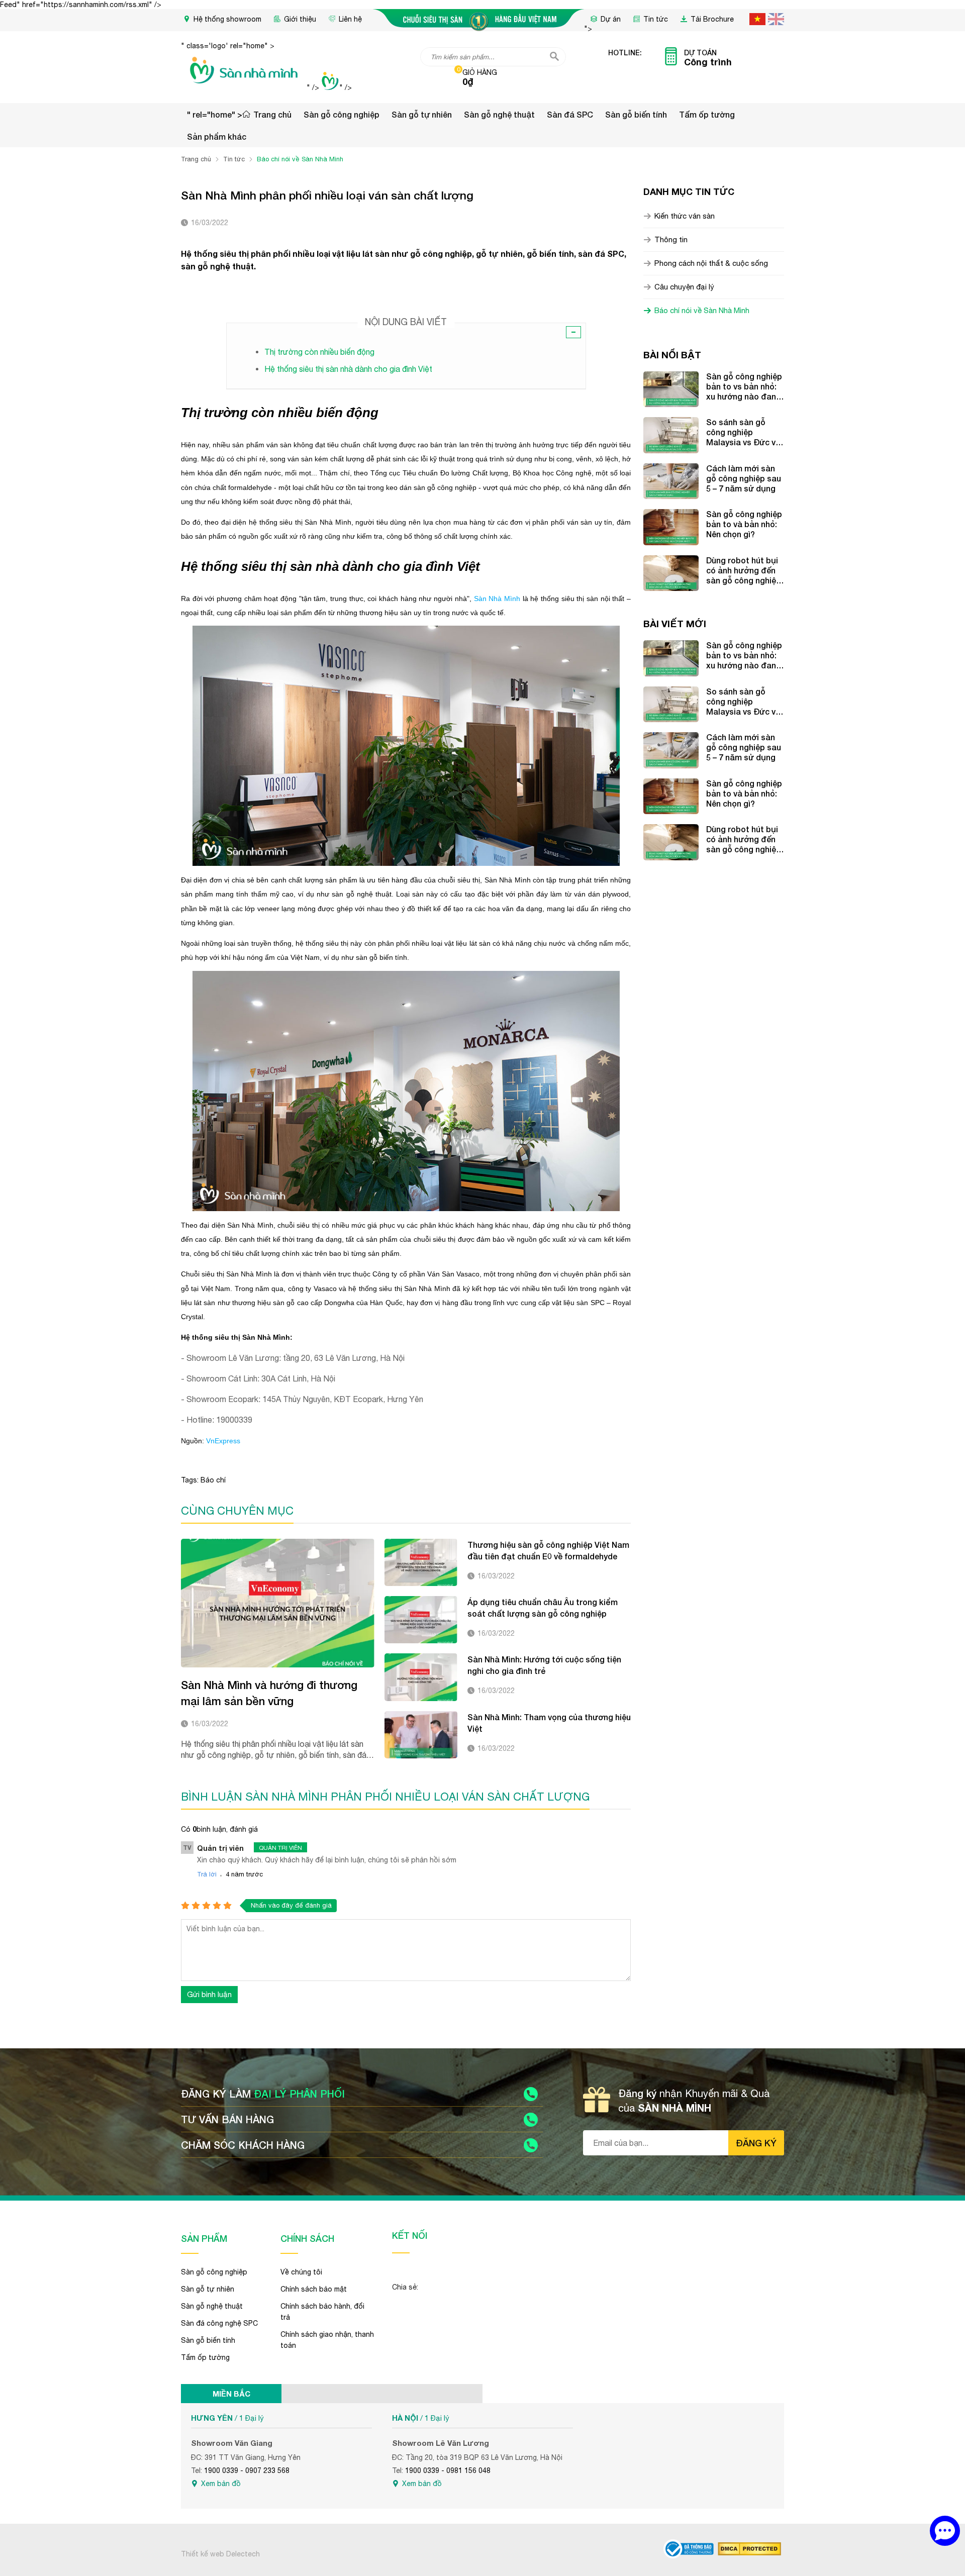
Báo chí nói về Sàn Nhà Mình (702, 310)
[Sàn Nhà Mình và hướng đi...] (278, 1603)
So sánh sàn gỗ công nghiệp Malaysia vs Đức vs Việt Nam (743, 432)
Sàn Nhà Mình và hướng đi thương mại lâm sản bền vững (269, 1693)
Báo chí (213, 1480)
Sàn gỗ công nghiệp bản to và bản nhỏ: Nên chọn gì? (744, 524)
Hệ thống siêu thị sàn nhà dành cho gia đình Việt (348, 369)
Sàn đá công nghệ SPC (219, 2323)
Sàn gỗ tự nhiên (422, 114)
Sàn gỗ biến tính (636, 114)
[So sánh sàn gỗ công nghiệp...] (671, 435)
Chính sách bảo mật (314, 2289)
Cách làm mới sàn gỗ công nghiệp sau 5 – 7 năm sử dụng (744, 478)
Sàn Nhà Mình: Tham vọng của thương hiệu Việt (549, 1723)
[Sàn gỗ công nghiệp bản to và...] (671, 527)
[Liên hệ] (945, 2531)
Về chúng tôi (301, 2272)
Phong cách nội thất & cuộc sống (711, 263)
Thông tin (671, 239)
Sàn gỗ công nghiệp (342, 114)
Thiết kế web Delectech (220, 2554)
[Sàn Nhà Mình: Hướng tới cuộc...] (421, 1677)
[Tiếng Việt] (757, 19)
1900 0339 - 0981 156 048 (448, 2470)
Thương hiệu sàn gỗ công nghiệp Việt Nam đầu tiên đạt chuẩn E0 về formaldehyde (548, 1550)
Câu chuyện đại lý (684, 287)
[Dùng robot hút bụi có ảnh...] (671, 573)
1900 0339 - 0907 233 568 (247, 2470)
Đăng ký (756, 2143)
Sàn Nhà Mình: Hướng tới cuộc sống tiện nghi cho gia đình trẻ (544, 1665)
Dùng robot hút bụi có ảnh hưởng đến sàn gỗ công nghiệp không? (744, 570)
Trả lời (207, 1874)
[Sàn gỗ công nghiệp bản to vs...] (671, 389)
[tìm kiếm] (554, 56)
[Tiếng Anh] (776, 19)
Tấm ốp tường (707, 114)
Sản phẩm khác (217, 136)
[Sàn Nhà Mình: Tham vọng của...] (421, 1735)
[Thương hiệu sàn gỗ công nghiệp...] (421, 1562)
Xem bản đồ (221, 2484)
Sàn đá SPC (570, 114)
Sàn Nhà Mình (497, 599)
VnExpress (223, 1441)
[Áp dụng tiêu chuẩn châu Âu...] (421, 1620)
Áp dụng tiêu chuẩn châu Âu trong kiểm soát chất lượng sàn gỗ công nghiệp (543, 1608)
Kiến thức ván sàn (685, 216)
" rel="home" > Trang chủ (239, 114)
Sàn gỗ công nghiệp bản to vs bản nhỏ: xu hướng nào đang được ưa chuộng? (744, 386)
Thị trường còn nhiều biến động (319, 352)
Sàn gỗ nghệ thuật (499, 114)
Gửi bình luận (209, 1994)
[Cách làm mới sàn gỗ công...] (671, 481)
